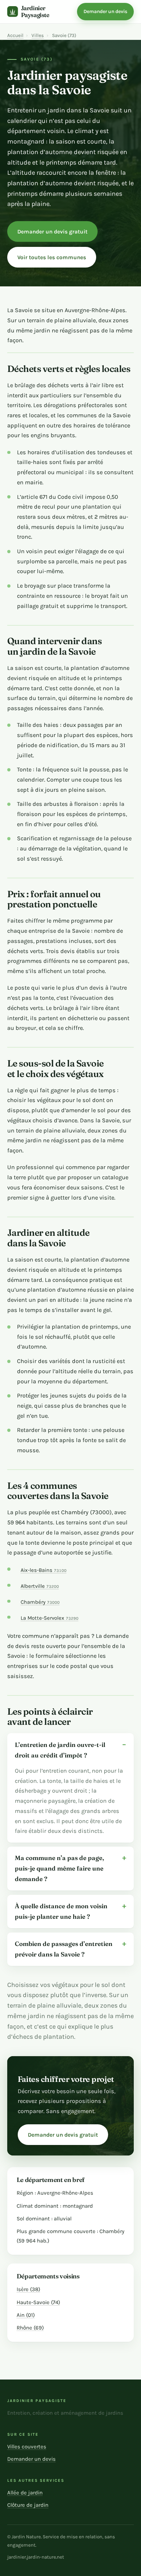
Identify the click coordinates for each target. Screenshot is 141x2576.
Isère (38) (28, 2289)
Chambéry (40, 1602)
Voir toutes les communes (52, 257)
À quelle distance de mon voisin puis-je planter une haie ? (61, 1911)
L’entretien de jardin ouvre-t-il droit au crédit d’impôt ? (60, 1750)
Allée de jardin (25, 2493)
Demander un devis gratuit (52, 232)
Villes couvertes (27, 2447)
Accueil (15, 35)
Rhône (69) (30, 2328)
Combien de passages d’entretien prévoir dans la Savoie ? (64, 1949)
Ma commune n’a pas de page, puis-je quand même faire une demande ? (59, 1868)
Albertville (40, 1586)
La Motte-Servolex (50, 1618)
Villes (38, 35)
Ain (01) (26, 2315)
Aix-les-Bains (44, 1570)
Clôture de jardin (28, 2505)
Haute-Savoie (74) (38, 2302)
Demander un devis (105, 11)
